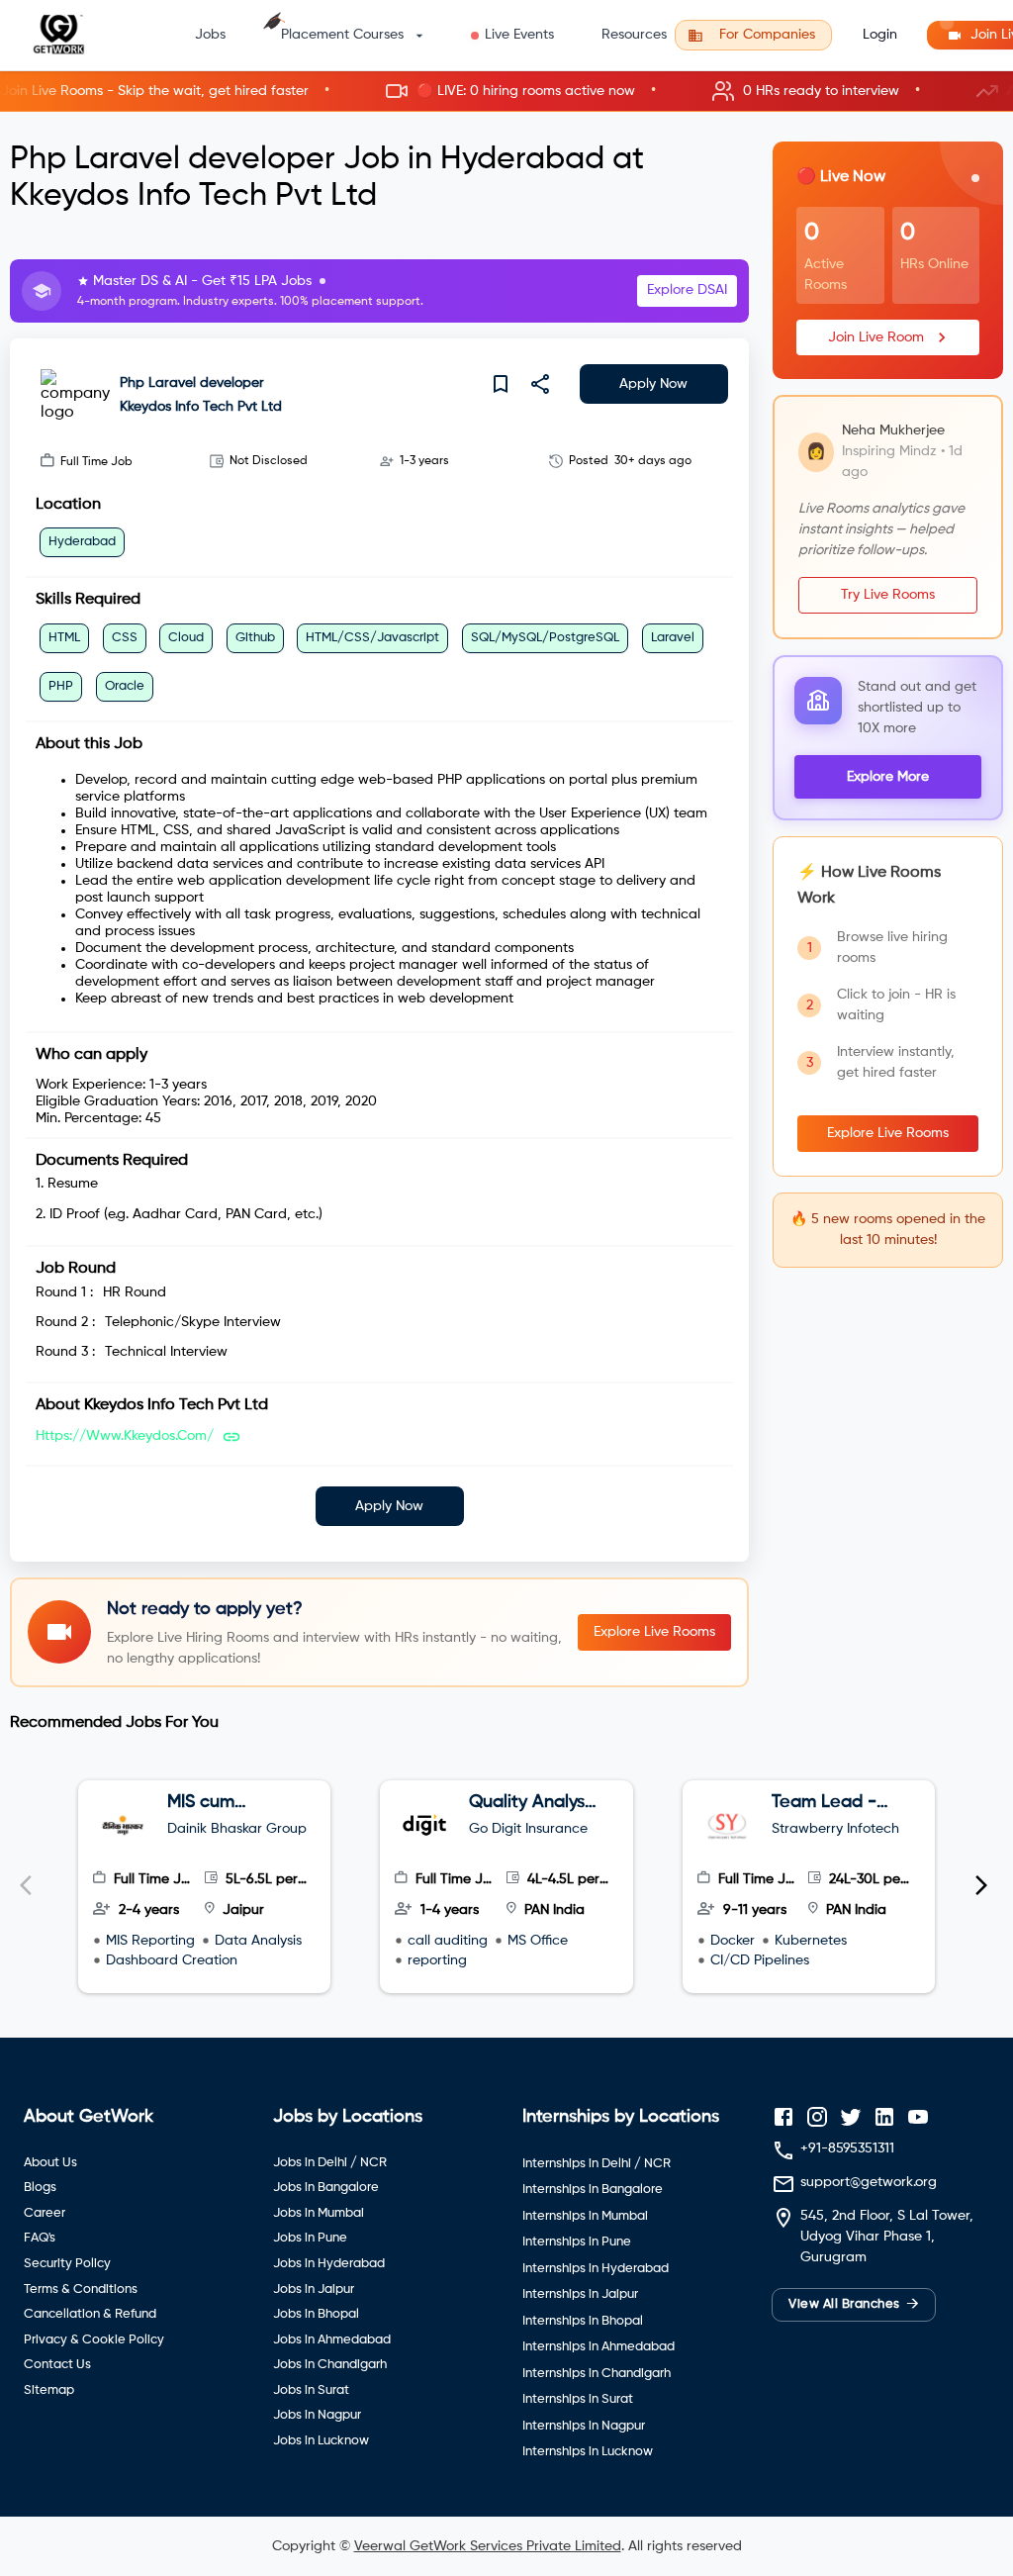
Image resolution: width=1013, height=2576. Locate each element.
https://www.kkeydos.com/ (125, 1436)
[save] (501, 384)
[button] (506, 92)
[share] (540, 384)
